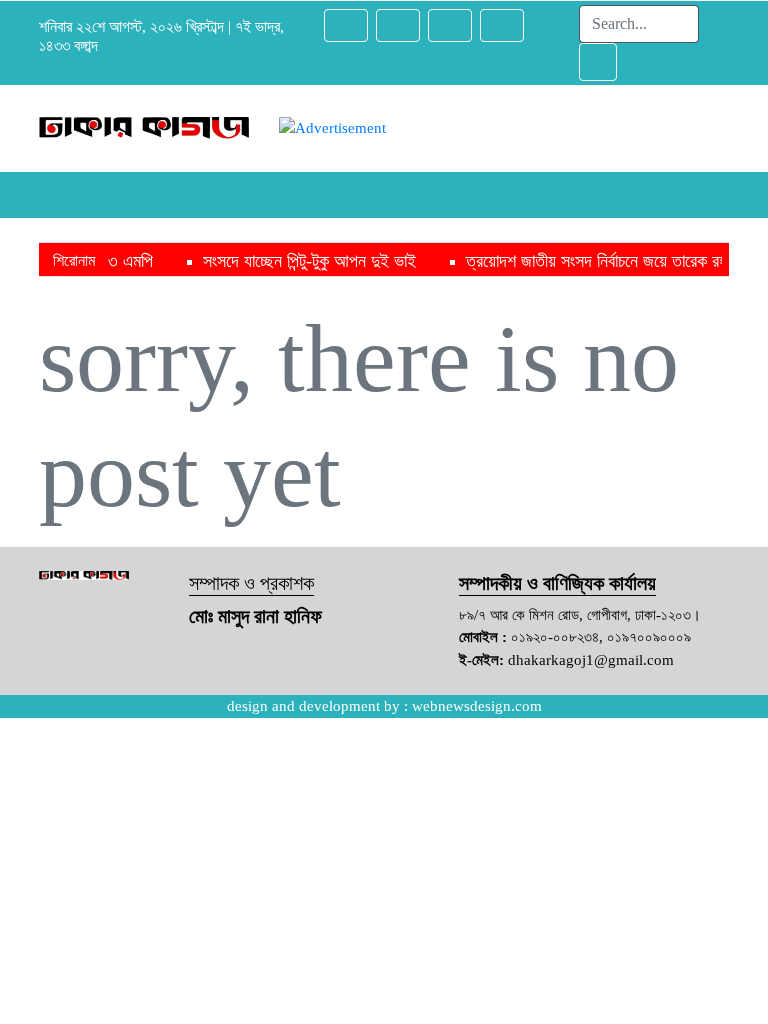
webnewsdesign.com (477, 706)
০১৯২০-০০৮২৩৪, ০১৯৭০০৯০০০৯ (601, 637)
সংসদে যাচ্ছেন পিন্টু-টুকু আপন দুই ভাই (280, 261)
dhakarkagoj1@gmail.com (591, 660)
